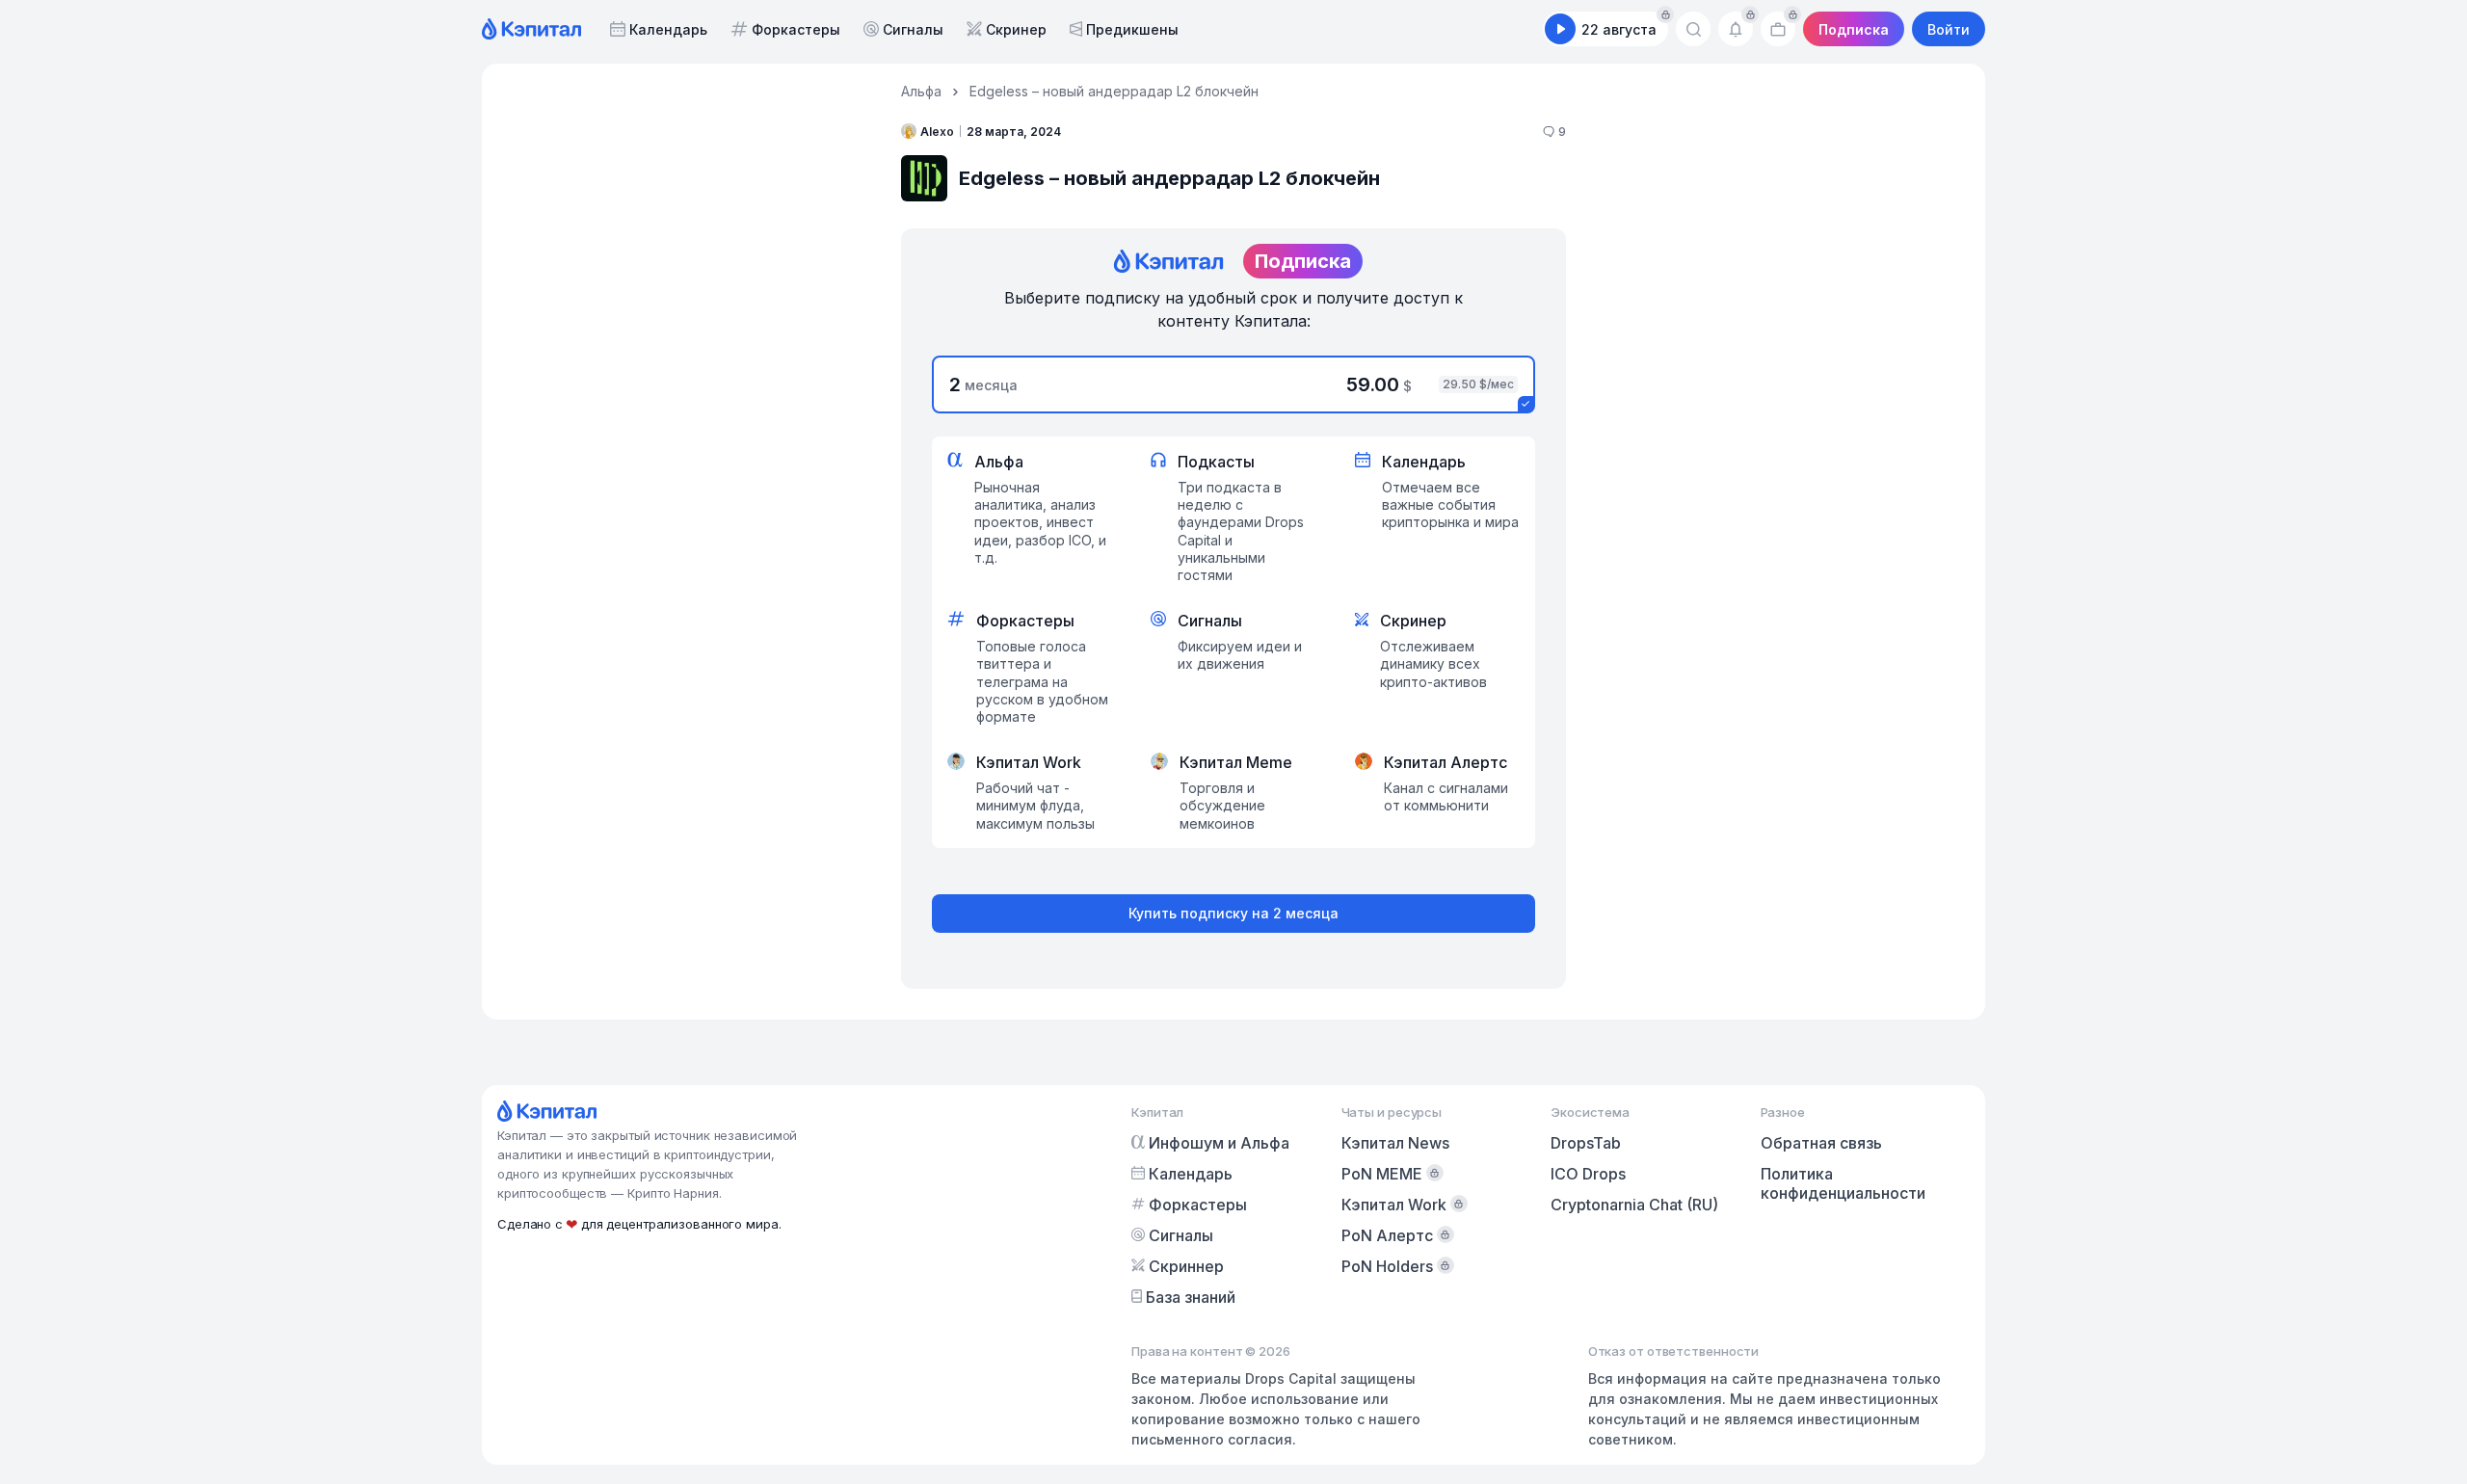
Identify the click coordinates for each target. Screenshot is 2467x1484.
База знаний (1191, 1297)
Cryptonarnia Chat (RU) (1634, 1205)
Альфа (921, 91)
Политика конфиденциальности (1843, 1183)
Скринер (1016, 29)
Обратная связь (1821, 1143)
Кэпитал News (1395, 1143)
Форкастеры (796, 29)
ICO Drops (1588, 1174)
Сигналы (913, 29)
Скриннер (1186, 1266)
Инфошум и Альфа (1219, 1143)
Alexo (937, 132)
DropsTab (1586, 1143)
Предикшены (1132, 29)
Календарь (668, 29)
